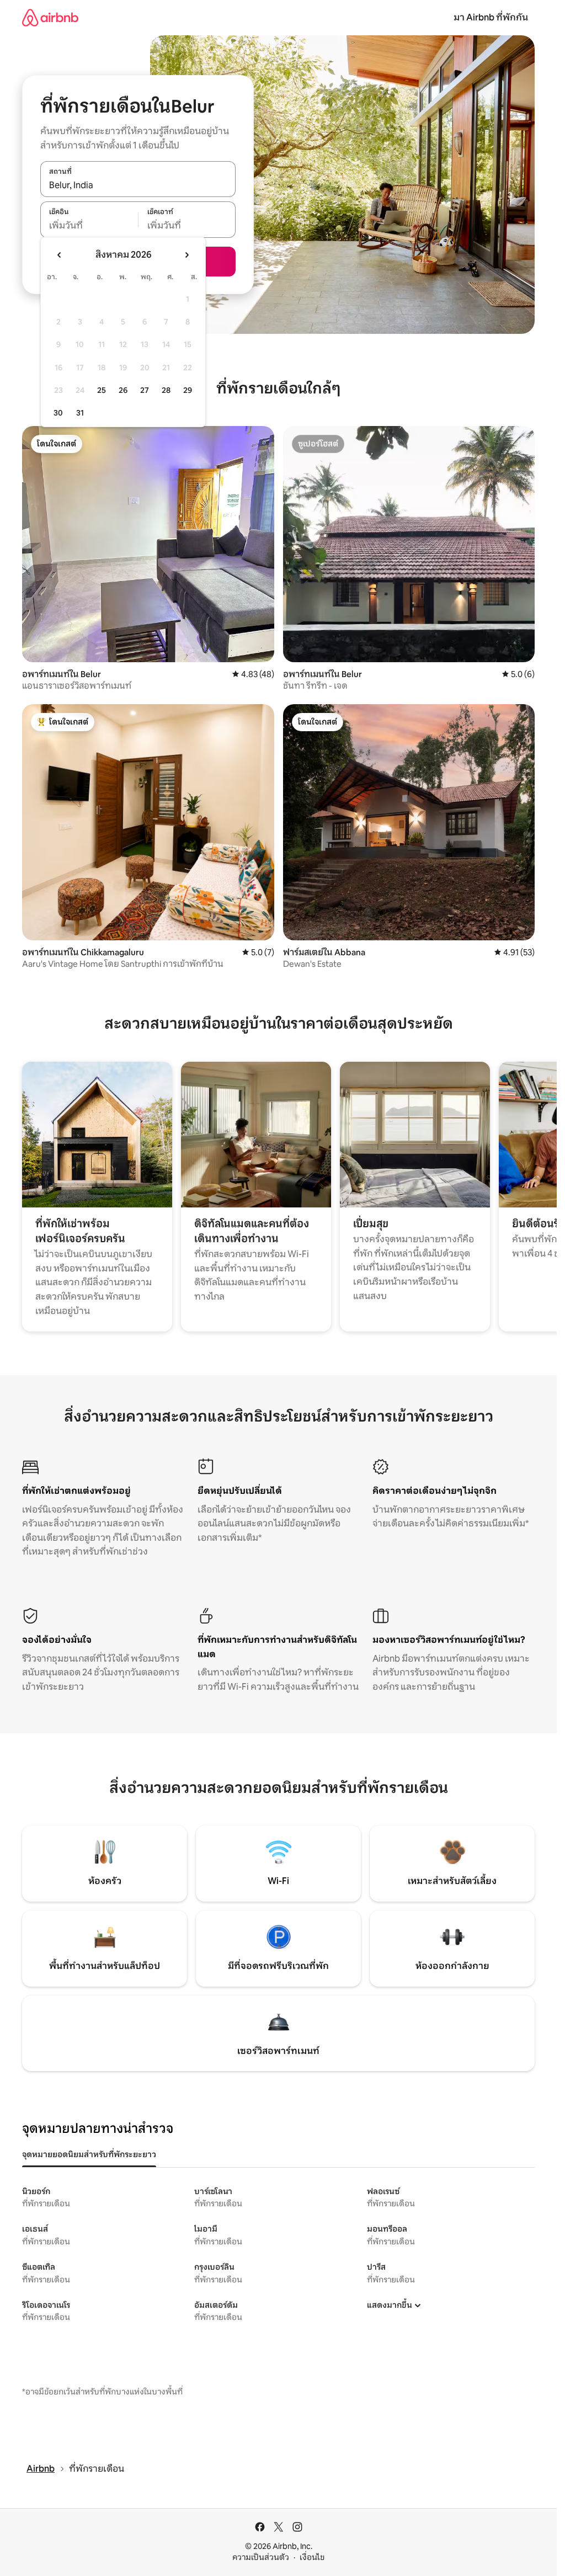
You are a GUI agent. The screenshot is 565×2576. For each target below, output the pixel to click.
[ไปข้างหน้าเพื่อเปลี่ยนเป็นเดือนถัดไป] (186, 255)
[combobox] (138, 185)
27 (145, 390)
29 (188, 390)
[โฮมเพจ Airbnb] (50, 17)
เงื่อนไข (312, 2557)
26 (123, 390)
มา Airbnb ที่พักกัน (491, 17)
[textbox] (89, 226)
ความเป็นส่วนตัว (261, 2557)
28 (166, 390)
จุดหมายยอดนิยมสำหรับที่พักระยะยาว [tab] (89, 2154)
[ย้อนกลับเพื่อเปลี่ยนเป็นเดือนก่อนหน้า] (60, 255)
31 (80, 413)
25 (102, 390)
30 (58, 413)
